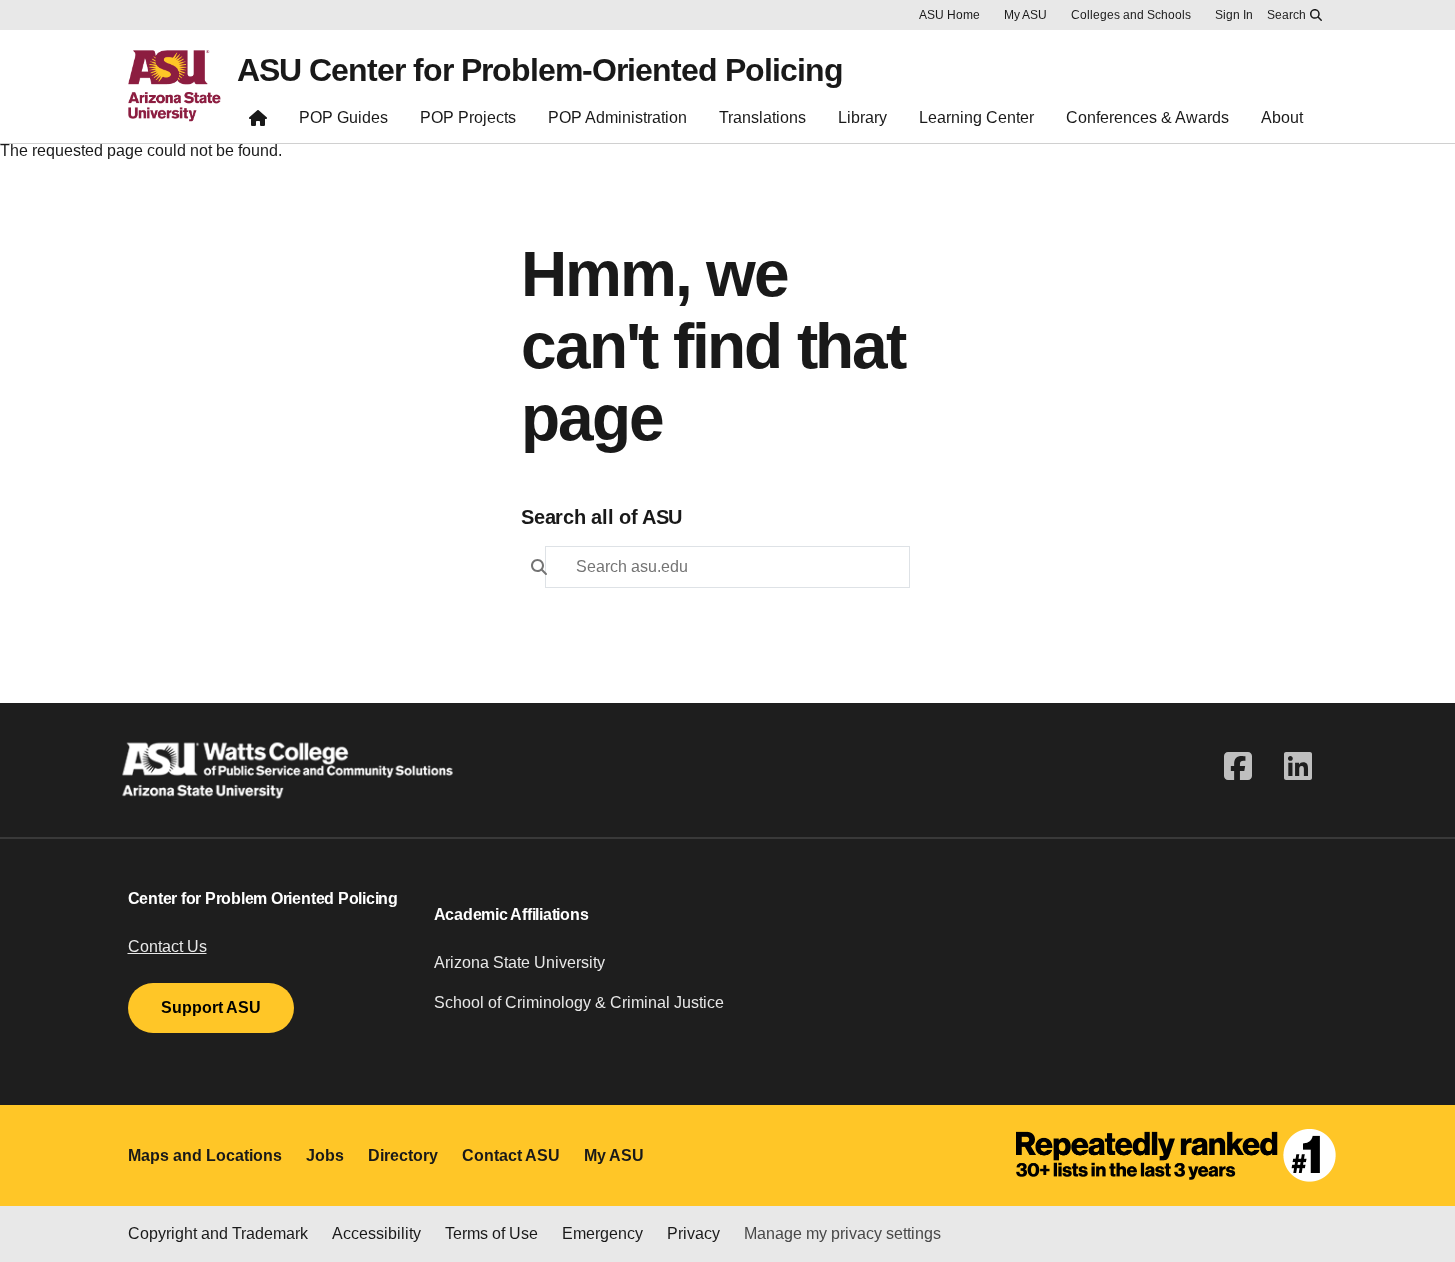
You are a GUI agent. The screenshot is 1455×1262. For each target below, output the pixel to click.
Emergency (602, 1233)
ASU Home (949, 15)
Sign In (1234, 15)
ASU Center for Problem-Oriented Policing (540, 70)
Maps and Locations (205, 1155)
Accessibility (376, 1233)
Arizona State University (519, 962)
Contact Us (167, 946)
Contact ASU (511, 1155)
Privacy (693, 1233)
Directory (403, 1155)
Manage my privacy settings (842, 1233)
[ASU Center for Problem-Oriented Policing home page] (258, 122)
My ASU (1025, 15)
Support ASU (211, 1007)
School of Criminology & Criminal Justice (579, 1002)
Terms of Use (491, 1233)
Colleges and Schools (1131, 15)
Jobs (325, 1155)
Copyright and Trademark (218, 1233)
